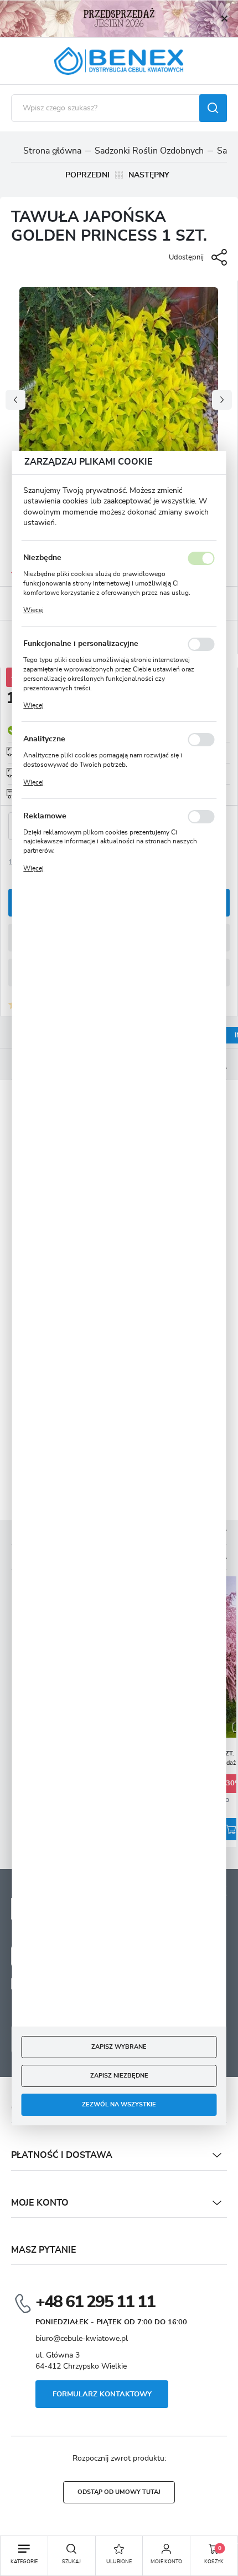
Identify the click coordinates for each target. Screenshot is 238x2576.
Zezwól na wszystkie (119, 2105)
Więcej (33, 610)
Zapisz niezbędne (119, 2076)
